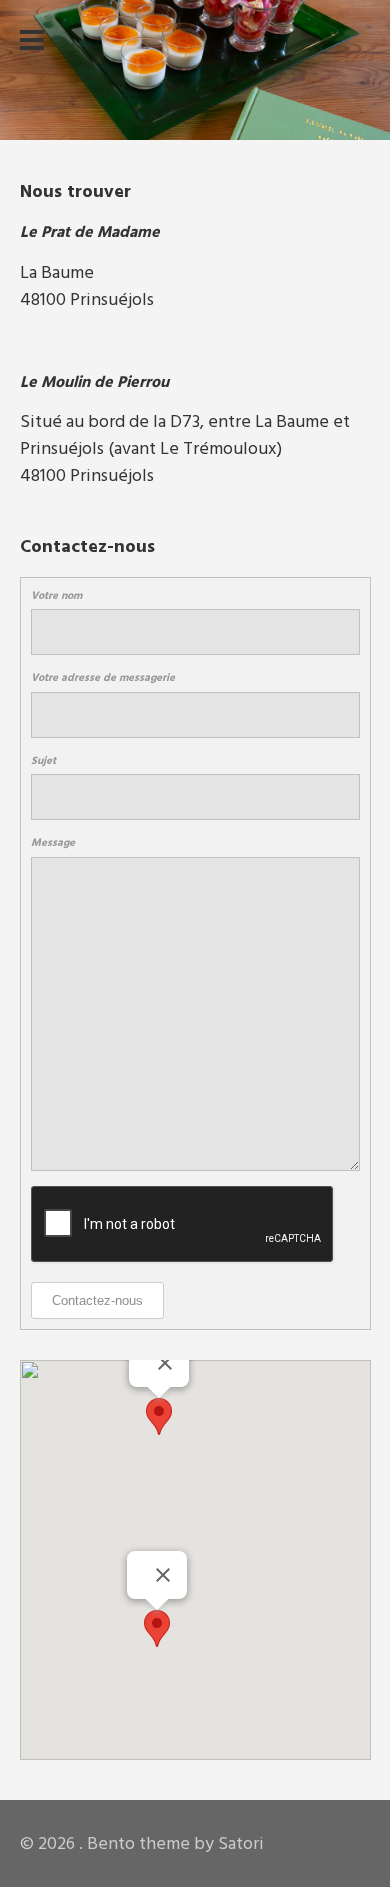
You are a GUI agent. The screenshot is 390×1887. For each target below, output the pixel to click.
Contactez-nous (97, 1300)
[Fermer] (163, 1575)
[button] (157, 1628)
